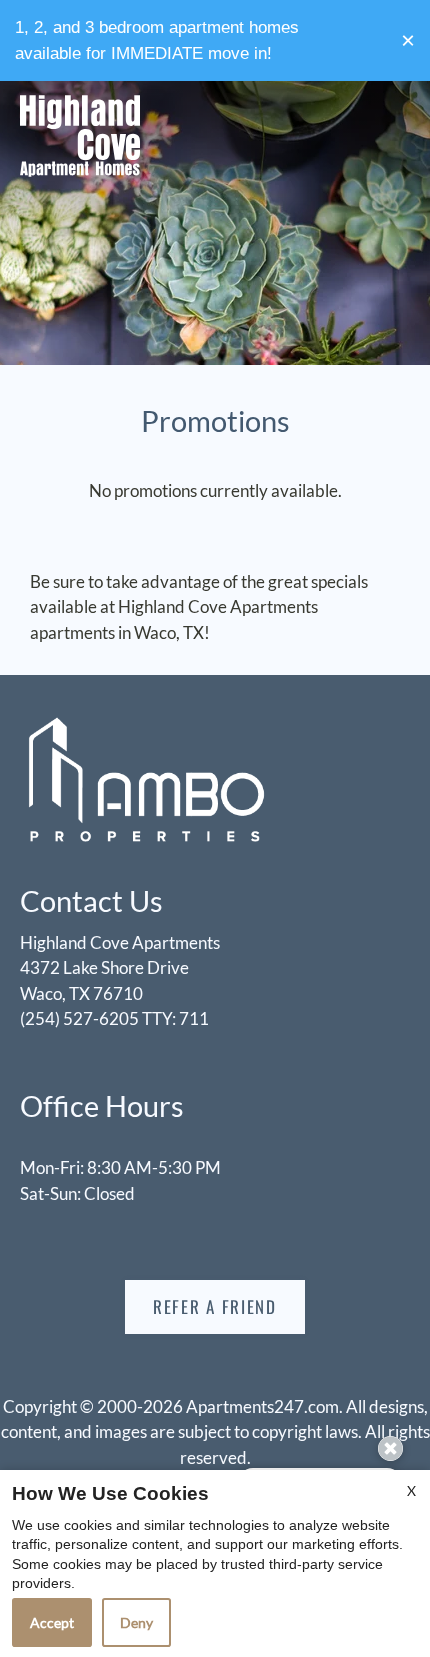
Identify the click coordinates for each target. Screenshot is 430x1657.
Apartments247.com (262, 1406)
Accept (52, 1622)
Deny (136, 1622)
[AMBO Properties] (145, 778)
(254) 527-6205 (114, 1018)
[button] (408, 41)
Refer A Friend (215, 1306)
